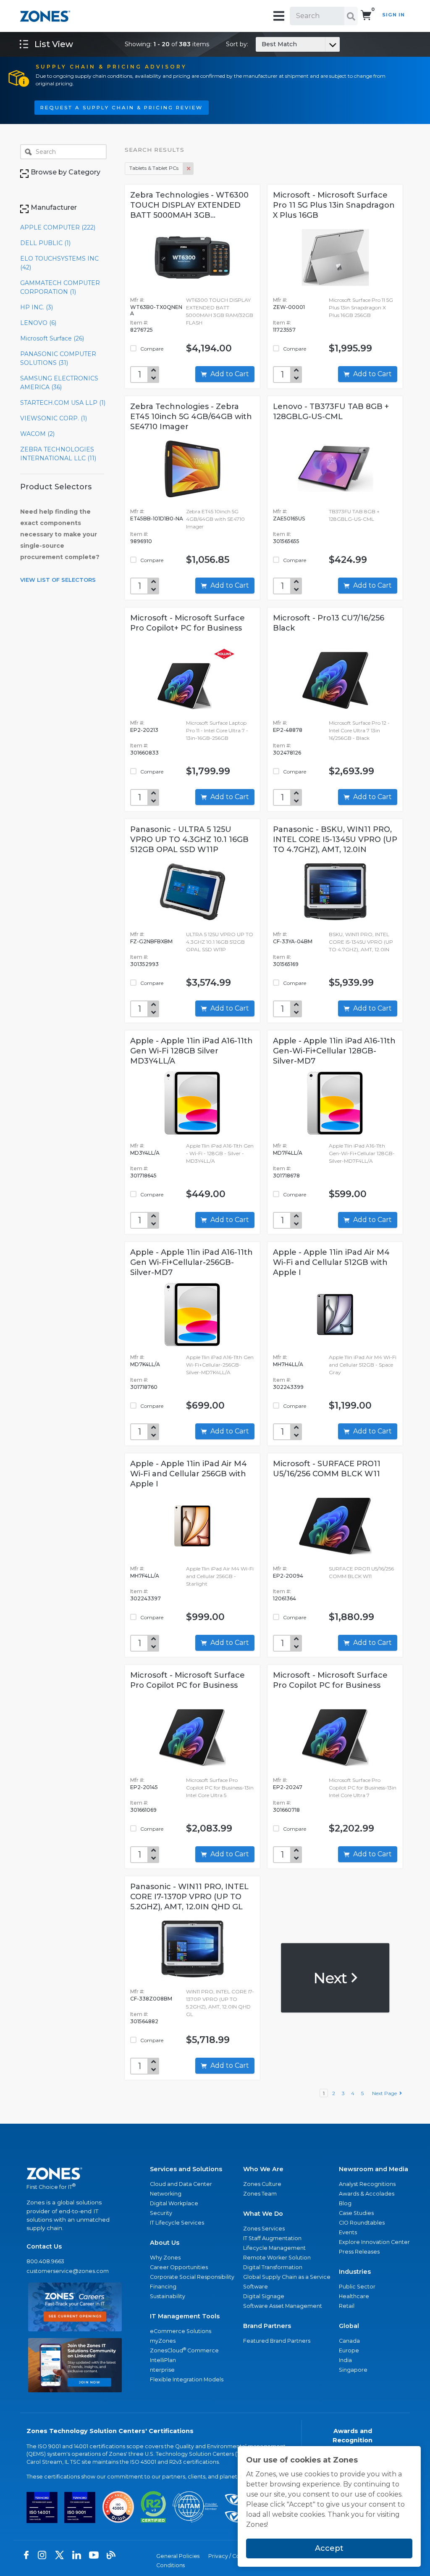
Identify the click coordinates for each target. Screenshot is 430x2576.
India (345, 2360)
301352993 (144, 964)
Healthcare (354, 2296)
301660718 (286, 1810)
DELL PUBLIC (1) (45, 243)
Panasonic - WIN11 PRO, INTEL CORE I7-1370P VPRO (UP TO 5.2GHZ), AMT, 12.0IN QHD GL (189, 1897)
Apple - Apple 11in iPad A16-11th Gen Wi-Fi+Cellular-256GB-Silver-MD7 (191, 1262)
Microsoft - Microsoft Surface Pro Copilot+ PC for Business (187, 623)
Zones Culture (262, 2184)
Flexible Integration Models (187, 2379)
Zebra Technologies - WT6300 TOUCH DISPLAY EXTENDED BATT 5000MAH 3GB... (189, 205)
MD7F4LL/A (288, 1153)
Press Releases (359, 2252)
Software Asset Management (283, 2306)
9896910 (141, 541)
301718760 (144, 1387)
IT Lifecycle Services (177, 2223)
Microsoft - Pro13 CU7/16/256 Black (329, 623)
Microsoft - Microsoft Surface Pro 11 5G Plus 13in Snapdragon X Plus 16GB (334, 205)
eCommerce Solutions (181, 2331)
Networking (166, 2194)
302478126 (287, 753)
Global (349, 2326)
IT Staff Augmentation (272, 2238)
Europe (349, 2350)
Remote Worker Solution (277, 2258)
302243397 (146, 1598)
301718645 (143, 1176)
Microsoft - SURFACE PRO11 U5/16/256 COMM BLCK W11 (327, 1469)
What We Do (263, 2214)
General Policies (178, 2556)
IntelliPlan (163, 2360)
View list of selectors (58, 580)
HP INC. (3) (37, 307)
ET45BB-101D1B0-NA (157, 519)
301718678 (286, 1176)
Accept (329, 2548)
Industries (355, 2272)
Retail (347, 2306)
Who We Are (263, 2169)
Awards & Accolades (367, 2194)
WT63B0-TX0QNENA (156, 310)
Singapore (353, 2370)
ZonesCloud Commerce (184, 2350)
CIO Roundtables (362, 2223)
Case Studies (356, 2213)
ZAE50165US (289, 519)
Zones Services (264, 2229)
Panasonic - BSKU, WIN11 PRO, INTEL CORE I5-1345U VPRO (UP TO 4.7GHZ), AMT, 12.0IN (335, 839)
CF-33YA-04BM (293, 941)
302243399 (288, 1387)
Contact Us (44, 2246)
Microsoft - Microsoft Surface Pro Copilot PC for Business (187, 1680)
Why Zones (165, 2258)
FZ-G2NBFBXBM (151, 941)
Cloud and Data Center (181, 2184)
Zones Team (260, 2194)
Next (332, 1978)
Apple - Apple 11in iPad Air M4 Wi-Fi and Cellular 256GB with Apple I (189, 1474)
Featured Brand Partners (277, 2341)
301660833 (144, 753)
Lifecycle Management (274, 2248)
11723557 (284, 330)
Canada (349, 2341)
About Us (165, 2243)
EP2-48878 (288, 730)
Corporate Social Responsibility (192, 2277)
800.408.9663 (45, 2261)
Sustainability (168, 2296)
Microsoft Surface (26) (52, 338)
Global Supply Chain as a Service (287, 2277)
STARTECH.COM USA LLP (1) (63, 403)
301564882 (144, 2021)
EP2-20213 (144, 730)
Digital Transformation (273, 2267)
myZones (163, 2341)
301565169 (286, 964)
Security (161, 2213)
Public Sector (357, 2287)
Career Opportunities (179, 2267)
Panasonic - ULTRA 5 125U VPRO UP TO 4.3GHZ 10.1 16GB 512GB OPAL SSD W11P (189, 839)
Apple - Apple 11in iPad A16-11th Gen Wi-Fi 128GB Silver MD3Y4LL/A (191, 1051)
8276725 (142, 330)
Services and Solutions (186, 2169)
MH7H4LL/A (288, 1364)
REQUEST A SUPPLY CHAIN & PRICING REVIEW (122, 108)
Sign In (393, 15)
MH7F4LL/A (145, 1576)
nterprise (162, 2370)
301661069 (143, 1810)
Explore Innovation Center (374, 2242)
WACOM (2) (37, 434)
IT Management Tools (185, 2316)
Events (348, 2232)
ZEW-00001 (289, 307)
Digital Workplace (174, 2203)
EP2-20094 (288, 1576)
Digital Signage (264, 2296)
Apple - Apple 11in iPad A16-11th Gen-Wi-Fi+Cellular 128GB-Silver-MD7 (334, 1051)
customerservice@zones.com (68, 2271)
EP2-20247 (288, 1787)
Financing (163, 2287)
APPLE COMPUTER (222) (58, 227)
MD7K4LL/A (145, 1364)
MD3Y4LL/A (145, 1153)
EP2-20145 (144, 1787)
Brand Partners (267, 2326)
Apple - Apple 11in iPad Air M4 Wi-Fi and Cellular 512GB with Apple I (331, 1262)
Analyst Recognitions (367, 2184)
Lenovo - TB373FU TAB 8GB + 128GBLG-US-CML (331, 412)
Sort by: (261, 44)
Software (256, 2287)
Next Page (386, 2093)
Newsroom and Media (374, 2169)
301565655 (286, 541)
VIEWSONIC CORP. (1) (54, 418)
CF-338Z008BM (151, 1999)
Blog (345, 2203)
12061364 (284, 1598)
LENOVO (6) (38, 323)
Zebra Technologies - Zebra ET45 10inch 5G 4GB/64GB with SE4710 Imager (191, 417)
